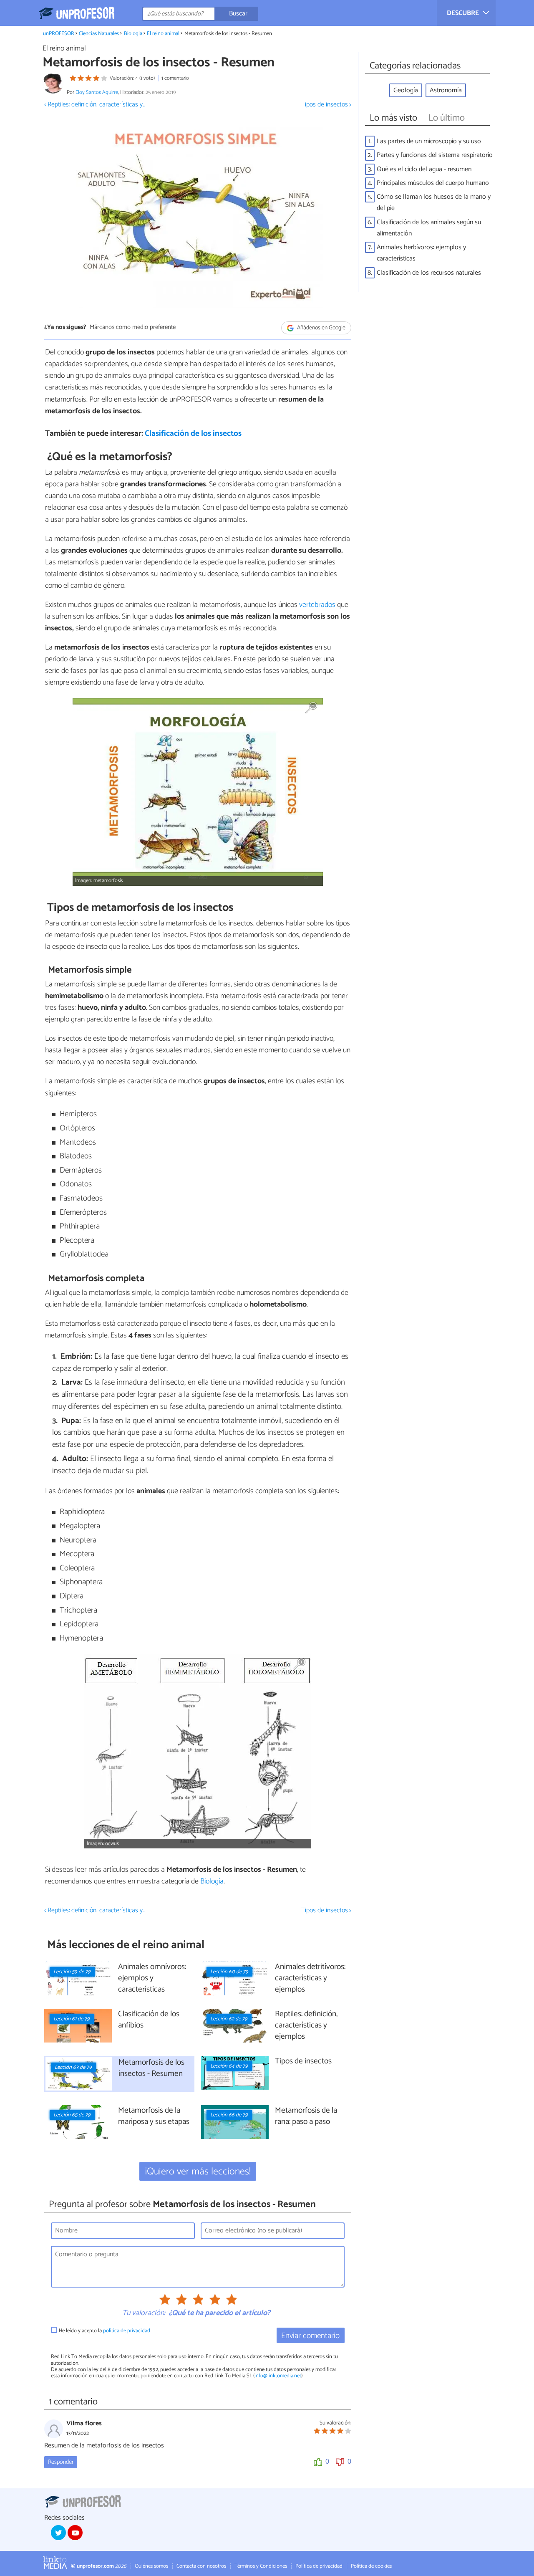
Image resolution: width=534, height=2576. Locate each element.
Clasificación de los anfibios (149, 2020)
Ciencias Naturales (99, 34)
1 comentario (175, 78)
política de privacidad (127, 2331)
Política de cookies (371, 2566)
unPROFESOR (59, 34)
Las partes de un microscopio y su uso (429, 141)
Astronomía (446, 90)
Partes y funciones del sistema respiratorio (435, 155)
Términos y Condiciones (261, 2566)
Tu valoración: (144, 2313)
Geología (406, 90)
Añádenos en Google (321, 328)
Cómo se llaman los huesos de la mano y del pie (434, 202)
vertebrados (317, 605)
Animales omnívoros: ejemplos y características (152, 1978)
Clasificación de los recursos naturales (429, 273)
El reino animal (163, 34)
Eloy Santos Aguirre (97, 92)
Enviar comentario (310, 2336)
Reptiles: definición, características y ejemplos (306, 2026)
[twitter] (58, 2533)
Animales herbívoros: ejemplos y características (421, 253)
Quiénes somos (151, 2566)
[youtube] (75, 2533)
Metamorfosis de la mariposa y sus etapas (154, 2116)
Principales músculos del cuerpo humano (433, 183)
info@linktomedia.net (278, 2376)
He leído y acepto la (105, 2331)
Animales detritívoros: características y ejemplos (310, 1978)
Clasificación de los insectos (193, 434)
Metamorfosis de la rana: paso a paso (306, 2116)
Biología (133, 34)
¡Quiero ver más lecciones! (198, 2172)
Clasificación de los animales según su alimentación (429, 228)
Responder (61, 2462)
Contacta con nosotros (201, 2566)
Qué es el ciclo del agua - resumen (424, 169)
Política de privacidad (319, 2566)
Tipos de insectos (303, 2062)
